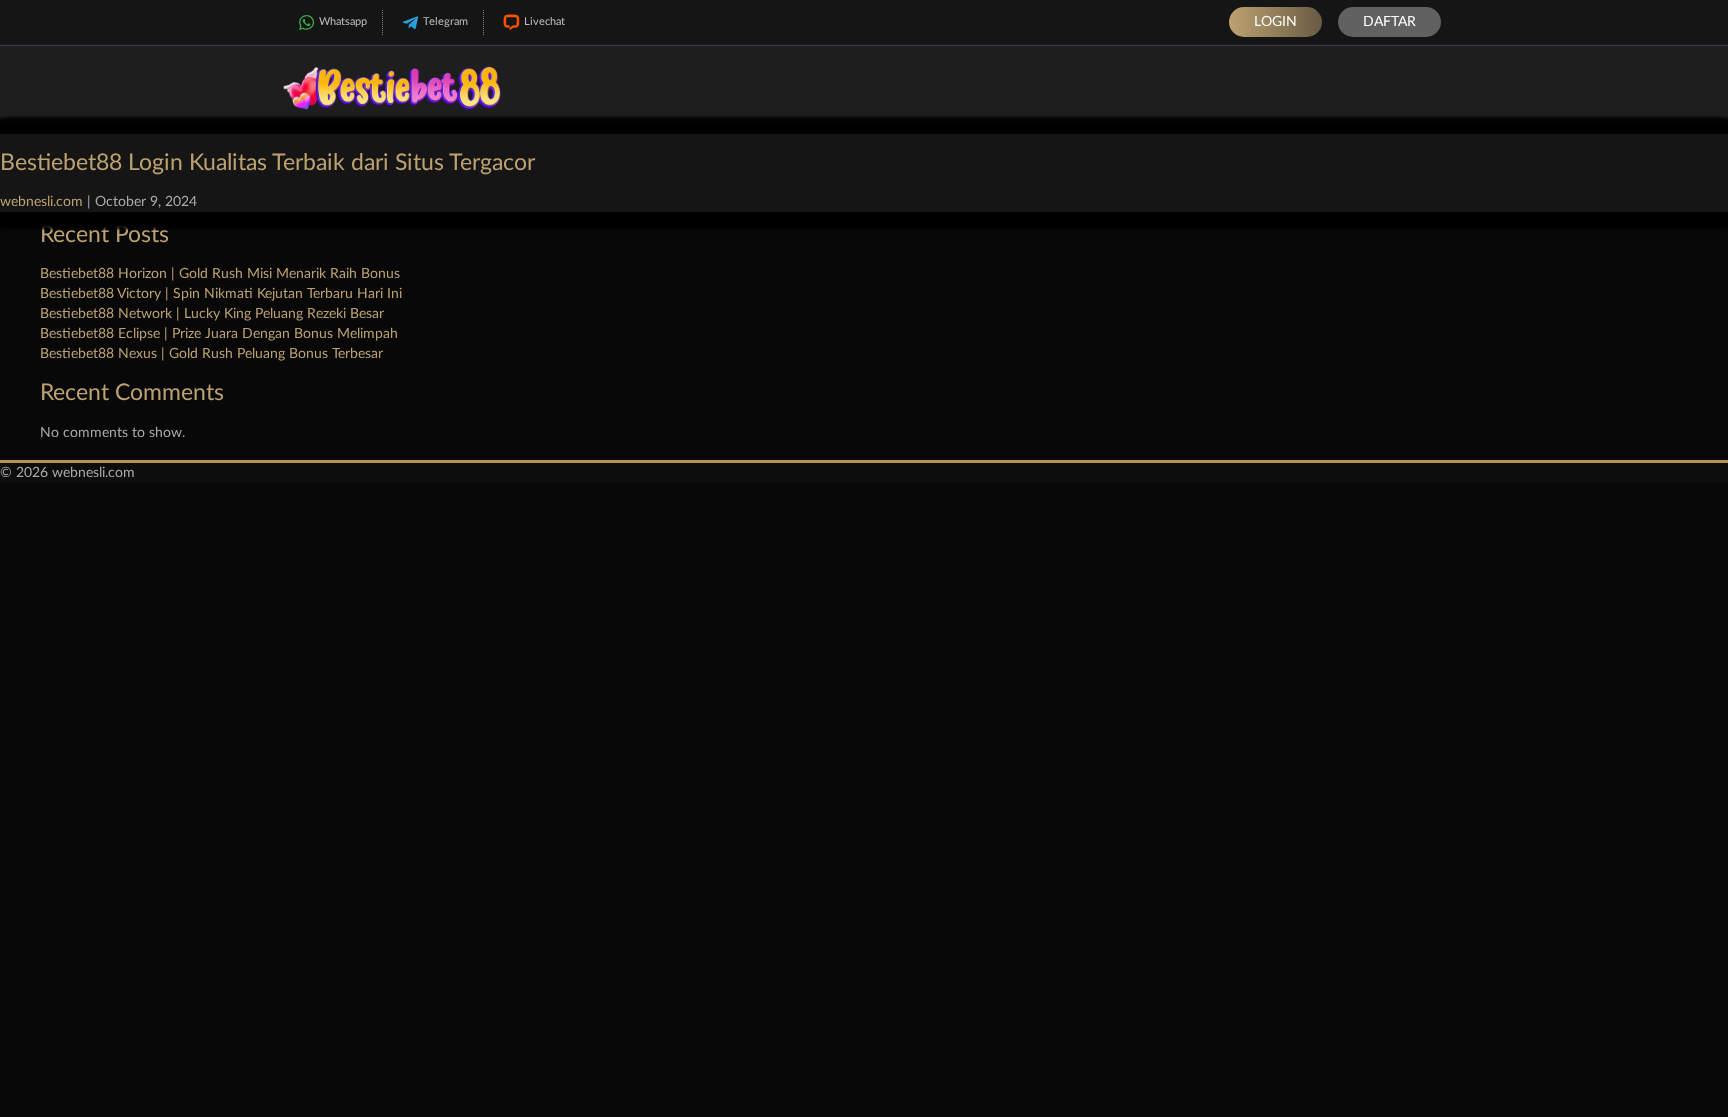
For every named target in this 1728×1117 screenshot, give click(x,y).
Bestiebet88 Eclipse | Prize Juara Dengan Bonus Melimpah (219, 334)
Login (1275, 22)
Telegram (445, 21)
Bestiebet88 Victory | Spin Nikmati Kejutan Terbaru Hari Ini (221, 294)
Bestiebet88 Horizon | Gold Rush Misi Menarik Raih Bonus (220, 274)
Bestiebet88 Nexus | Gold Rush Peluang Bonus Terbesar (211, 354)
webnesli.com (41, 202)
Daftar (1389, 22)
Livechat (544, 21)
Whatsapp (343, 21)
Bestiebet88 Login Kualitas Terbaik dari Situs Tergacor (267, 162)
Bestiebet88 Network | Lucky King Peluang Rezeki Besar (212, 314)
